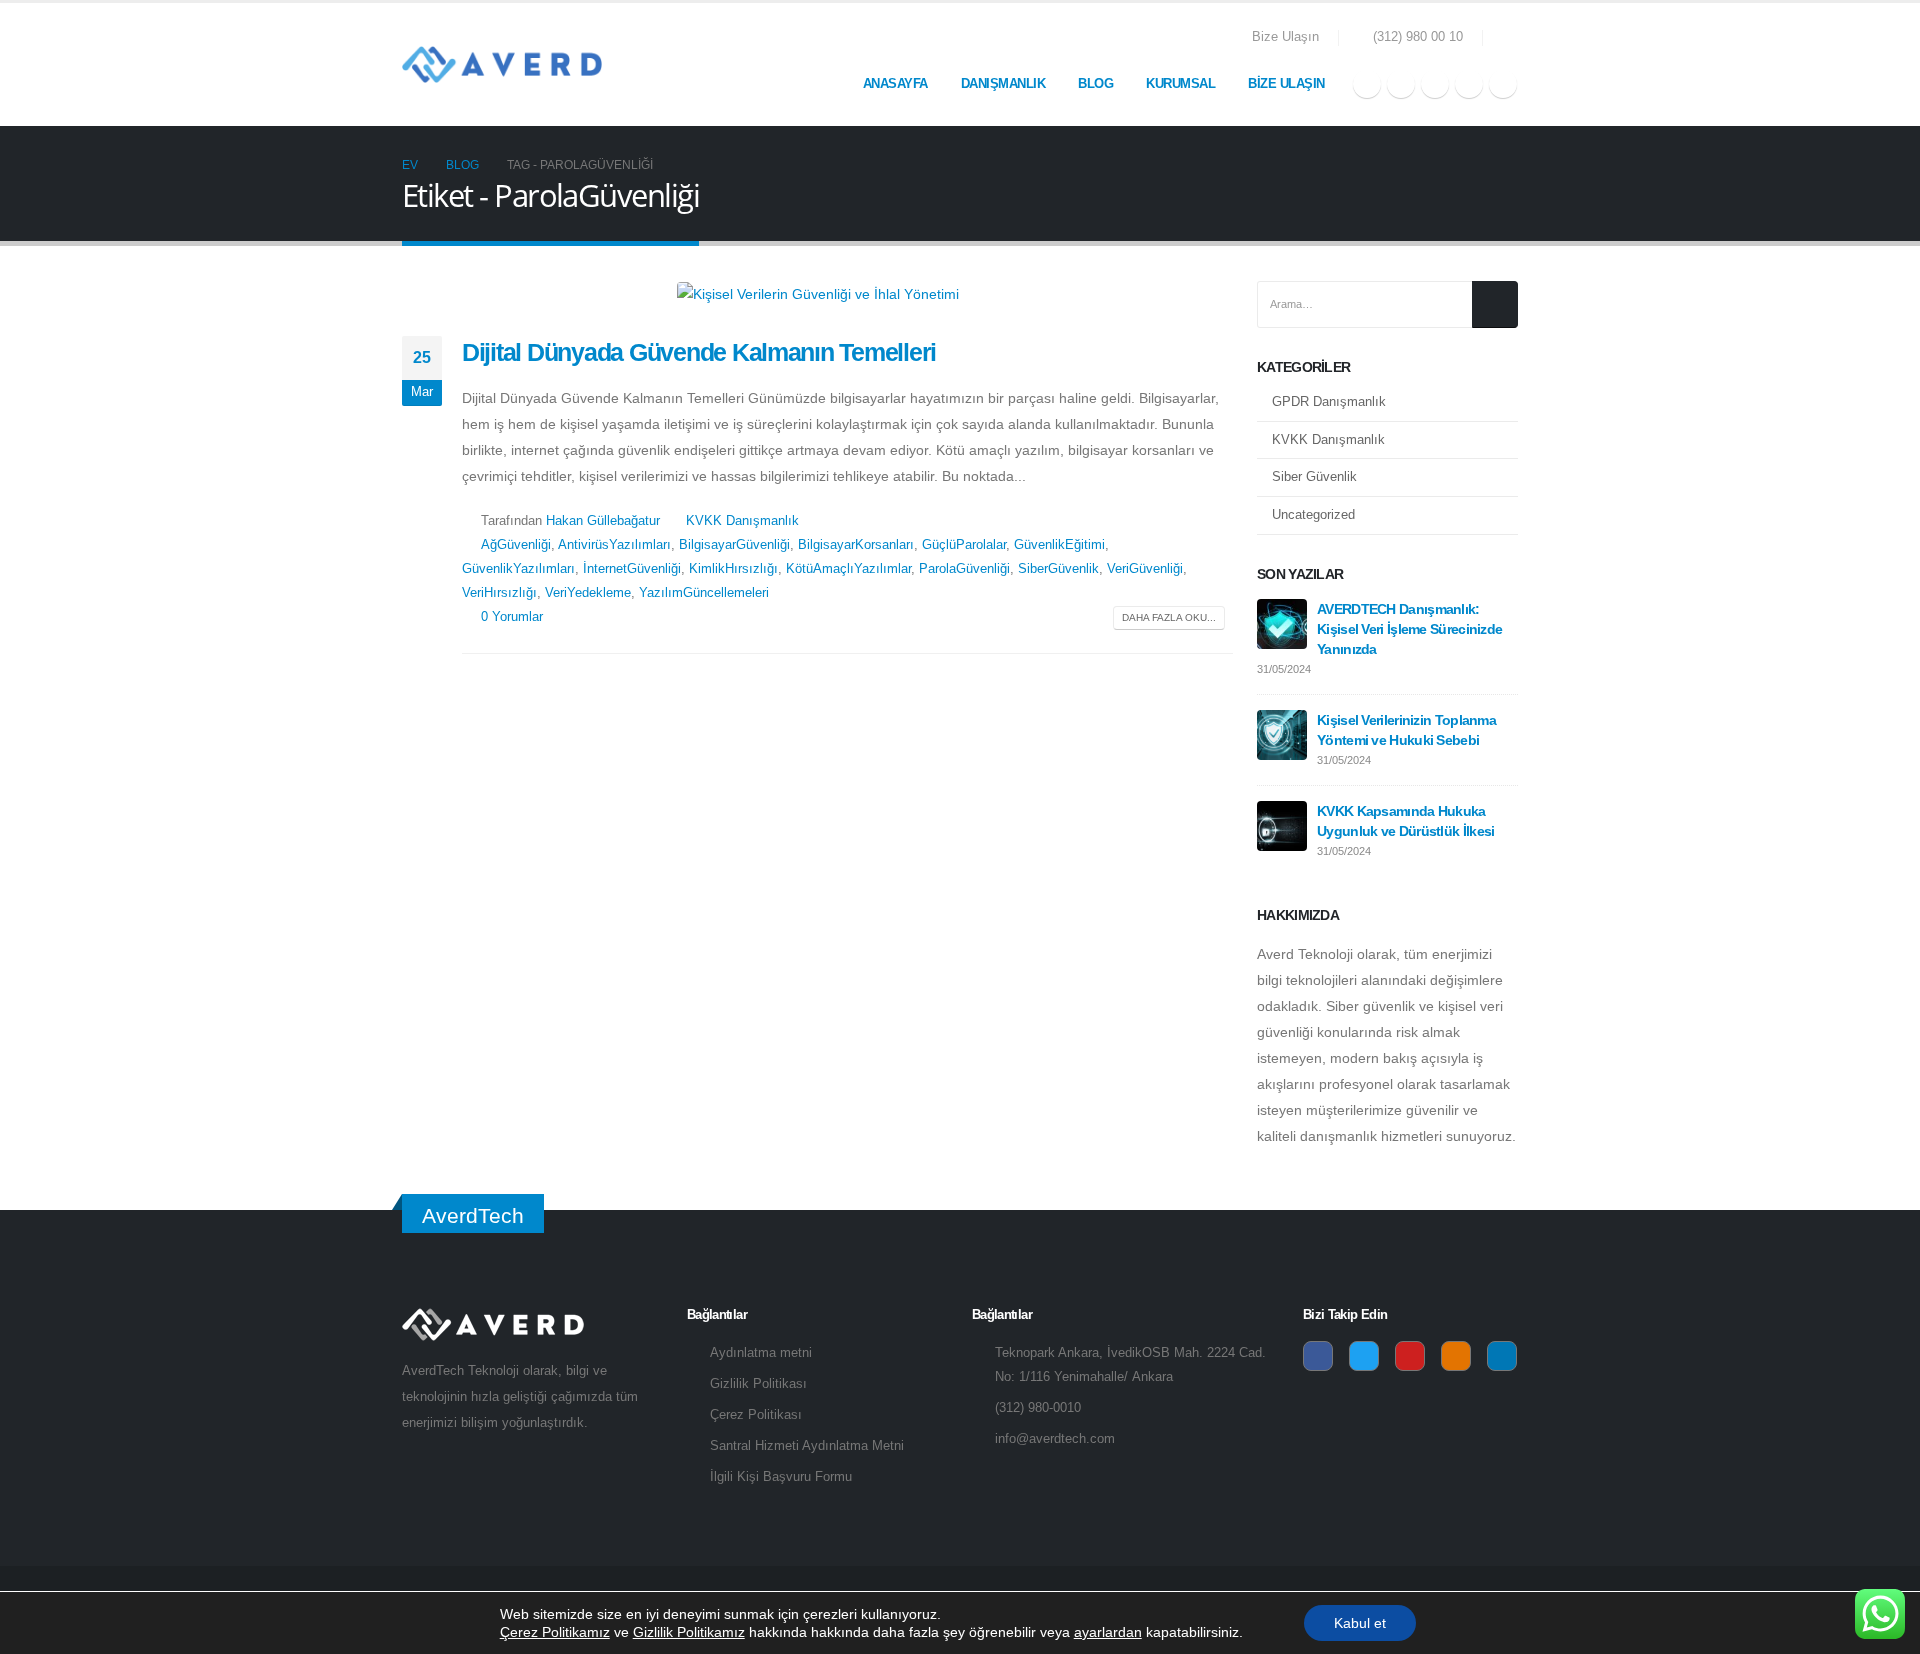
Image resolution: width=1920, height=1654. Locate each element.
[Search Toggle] (1510, 38)
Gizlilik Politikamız (689, 1632)
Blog (1095, 83)
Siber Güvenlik (1314, 477)
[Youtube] (1435, 84)
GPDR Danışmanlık (1329, 402)
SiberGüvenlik (1058, 569)
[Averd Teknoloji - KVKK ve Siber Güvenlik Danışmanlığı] (502, 64)
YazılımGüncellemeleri (704, 593)
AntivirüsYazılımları (614, 545)
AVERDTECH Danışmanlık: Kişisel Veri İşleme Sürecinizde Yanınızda (1409, 629)
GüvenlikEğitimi (1059, 545)
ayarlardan (1108, 1632)
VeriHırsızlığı (499, 593)
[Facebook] (1367, 84)
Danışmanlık (1003, 83)
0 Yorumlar (512, 617)
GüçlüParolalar (964, 545)
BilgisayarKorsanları (856, 545)
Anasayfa (895, 83)
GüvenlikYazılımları (518, 569)
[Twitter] (1401, 84)
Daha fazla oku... (1169, 617)
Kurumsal (1180, 83)
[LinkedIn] (1503, 84)
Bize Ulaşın (1285, 37)
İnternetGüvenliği (632, 569)
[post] (1282, 623)
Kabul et (1360, 1623)
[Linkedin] (1502, 1356)
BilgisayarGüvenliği (734, 545)
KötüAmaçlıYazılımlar (848, 569)
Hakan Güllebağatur (603, 521)
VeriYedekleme (588, 593)
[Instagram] (1469, 84)
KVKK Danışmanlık (742, 521)
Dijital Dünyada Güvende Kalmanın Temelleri (699, 352)
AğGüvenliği (516, 545)
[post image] (817, 293)
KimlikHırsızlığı (733, 569)
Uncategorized (1313, 514)
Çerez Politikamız (555, 1632)
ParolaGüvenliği (964, 569)
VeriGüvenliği (1145, 569)
